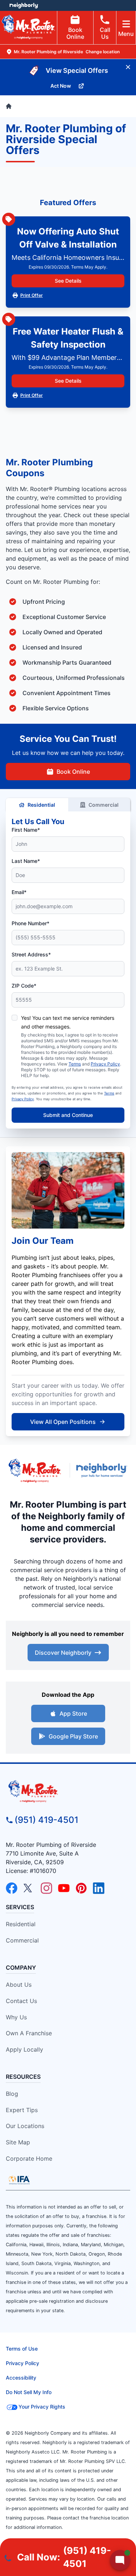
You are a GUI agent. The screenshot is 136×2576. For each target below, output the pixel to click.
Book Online (75, 33)
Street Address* (31, 954)
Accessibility (21, 2378)
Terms (75, 1064)
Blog (12, 2094)
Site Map (18, 2142)
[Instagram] (46, 1888)
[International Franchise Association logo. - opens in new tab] (19, 2180)
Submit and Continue (68, 1115)
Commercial (104, 805)
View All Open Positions (63, 1422)
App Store (73, 1713)
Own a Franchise (29, 2033)
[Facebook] (12, 1888)
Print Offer (32, 295)
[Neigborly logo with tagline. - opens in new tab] (103, 1470)
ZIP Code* (24, 986)
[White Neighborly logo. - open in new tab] (24, 5)
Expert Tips (22, 2110)
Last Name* (26, 861)
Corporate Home (29, 2159)
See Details (68, 281)
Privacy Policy (105, 1064)
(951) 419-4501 (46, 1820)
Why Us (16, 2017)
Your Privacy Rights (42, 2407)
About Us (19, 1985)
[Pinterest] (81, 1888)
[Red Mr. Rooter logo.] (35, 1470)
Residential (41, 805)
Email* (19, 892)
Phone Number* (30, 923)
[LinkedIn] (99, 1888)
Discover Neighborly (63, 1653)
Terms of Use (22, 2349)
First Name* (26, 830)
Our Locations (25, 2126)
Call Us (105, 33)
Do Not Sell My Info (29, 2392)
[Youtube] (64, 1888)
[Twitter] (29, 1888)
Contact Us (21, 2001)
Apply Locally (24, 2049)
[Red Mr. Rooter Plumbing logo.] (68, 1791)
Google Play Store (73, 1736)
